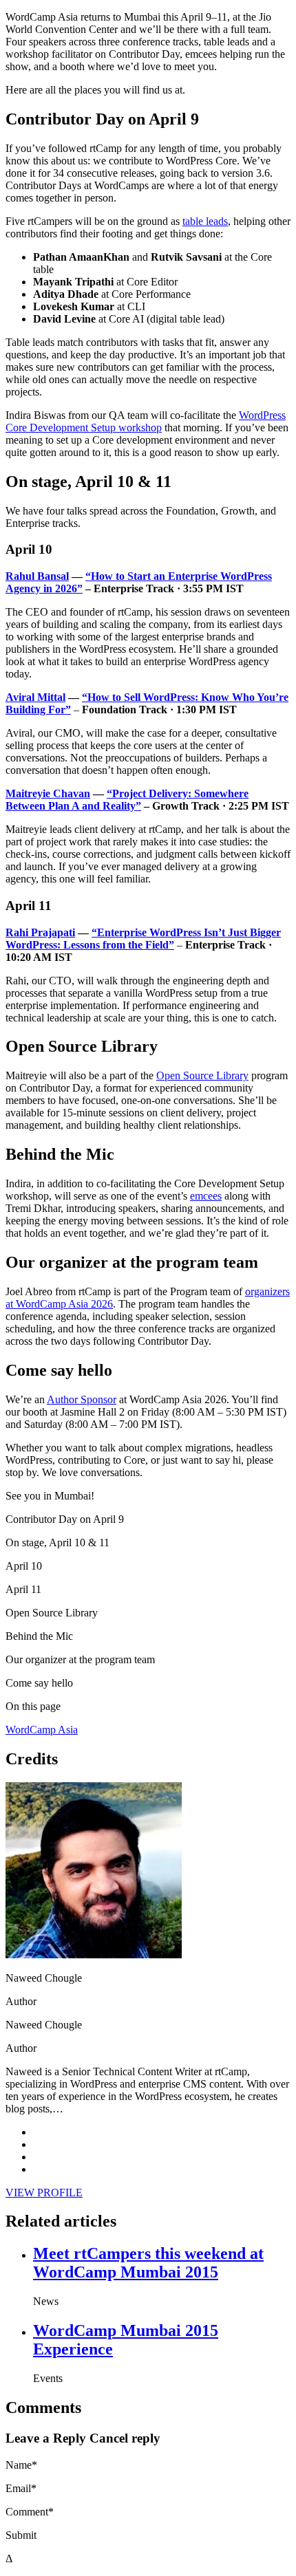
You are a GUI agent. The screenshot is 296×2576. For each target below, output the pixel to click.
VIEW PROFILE (44, 2193)
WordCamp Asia (42, 1730)
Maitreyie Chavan (48, 793)
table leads (205, 221)
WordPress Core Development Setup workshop (146, 421)
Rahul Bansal (37, 576)
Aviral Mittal (35, 697)
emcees (206, 1196)
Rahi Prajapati (40, 932)
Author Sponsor (82, 1399)
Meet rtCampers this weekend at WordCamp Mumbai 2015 (148, 2263)
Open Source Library (202, 1075)
